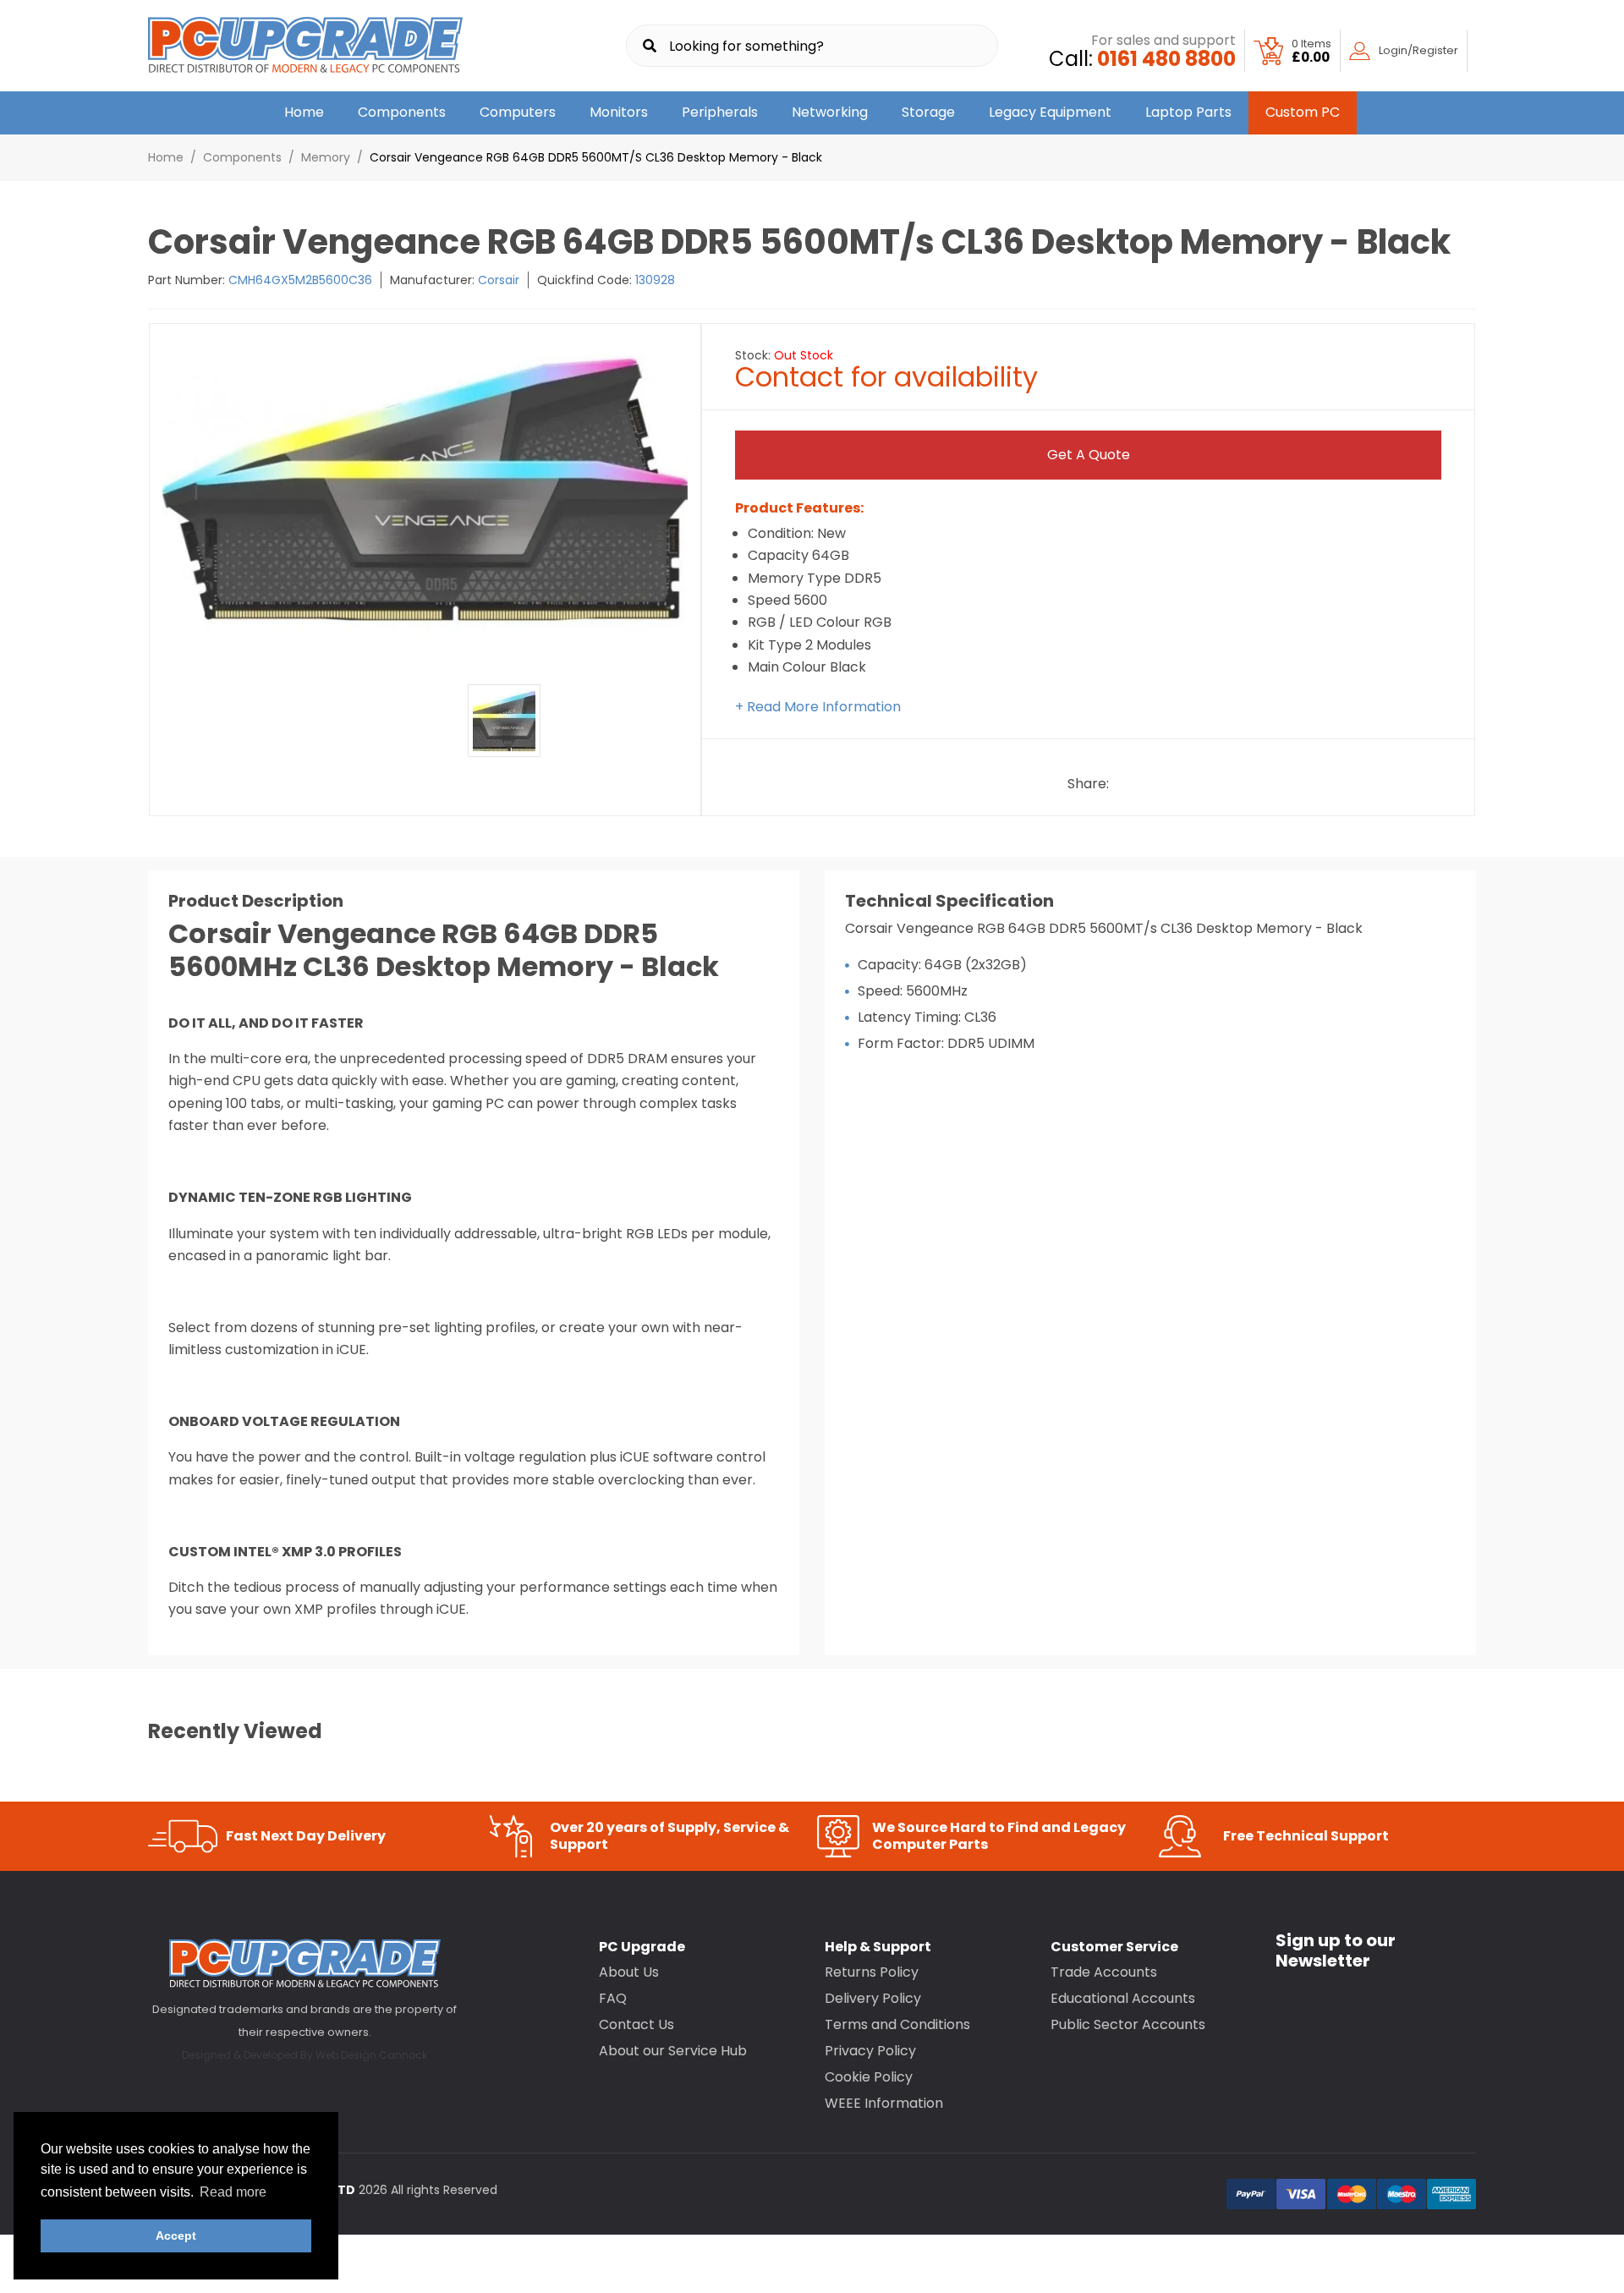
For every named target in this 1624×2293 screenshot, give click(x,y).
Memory (326, 157)
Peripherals (720, 112)
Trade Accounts (1104, 1972)
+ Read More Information (818, 707)
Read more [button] (233, 2192)
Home (304, 112)
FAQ (613, 1998)
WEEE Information (884, 2103)
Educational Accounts (1123, 1998)
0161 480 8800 (1166, 59)
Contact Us (636, 2024)
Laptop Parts (1188, 112)
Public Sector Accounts (1128, 2024)
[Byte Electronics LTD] (305, 46)
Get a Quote (1089, 455)
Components (402, 112)
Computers (518, 112)
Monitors (619, 112)
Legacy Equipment (1050, 112)
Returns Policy (872, 1972)
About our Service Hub (673, 2051)
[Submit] (650, 47)
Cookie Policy (869, 2077)
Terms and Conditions (897, 2024)
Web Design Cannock (371, 2055)
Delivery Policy (873, 1998)
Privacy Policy (870, 2051)
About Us (629, 1972)
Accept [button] (176, 2235)
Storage (928, 112)
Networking (830, 112)
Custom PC (1303, 112)
